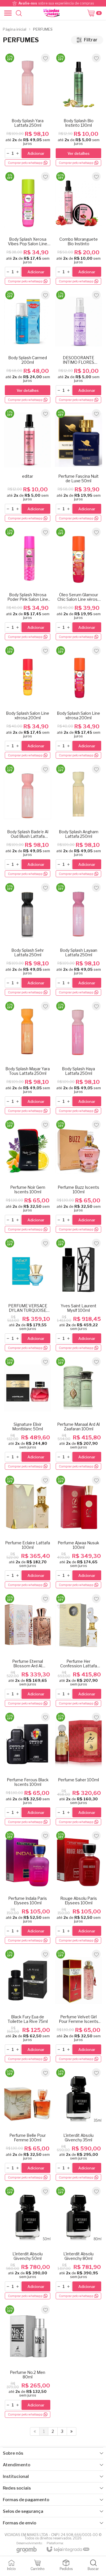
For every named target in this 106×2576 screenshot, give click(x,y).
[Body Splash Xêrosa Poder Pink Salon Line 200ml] (28, 584)
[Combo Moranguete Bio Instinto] (78, 228)
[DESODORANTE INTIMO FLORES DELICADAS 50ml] (78, 347)
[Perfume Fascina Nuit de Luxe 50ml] (78, 465)
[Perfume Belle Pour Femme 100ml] (28, 2124)
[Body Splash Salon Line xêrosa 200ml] (28, 702)
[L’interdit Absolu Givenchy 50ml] (28, 2243)
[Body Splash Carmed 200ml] (28, 347)
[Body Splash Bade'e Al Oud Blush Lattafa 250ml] (28, 821)
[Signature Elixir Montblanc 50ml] (28, 1413)
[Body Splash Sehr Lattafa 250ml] (28, 939)
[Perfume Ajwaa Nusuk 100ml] (78, 1532)
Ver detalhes (79, 153)
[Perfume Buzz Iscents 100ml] (78, 1176)
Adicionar (36, 153)
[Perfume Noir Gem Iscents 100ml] (28, 1176)
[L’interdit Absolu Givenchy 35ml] (78, 2124)
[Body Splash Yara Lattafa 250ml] (28, 110)
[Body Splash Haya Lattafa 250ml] (78, 1058)
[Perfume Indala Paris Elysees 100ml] (28, 1887)
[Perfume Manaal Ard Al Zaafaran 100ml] (78, 1413)
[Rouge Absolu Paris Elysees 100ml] (78, 1887)
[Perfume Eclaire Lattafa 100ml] (28, 1532)
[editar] (28, 465)
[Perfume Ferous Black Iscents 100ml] (28, 1769)
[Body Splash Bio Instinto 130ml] (78, 110)
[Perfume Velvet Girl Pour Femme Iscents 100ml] (78, 2006)
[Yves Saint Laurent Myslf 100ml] (78, 1295)
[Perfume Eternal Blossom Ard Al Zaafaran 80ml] (28, 1650)
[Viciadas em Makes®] (51, 13)
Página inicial (15, 29)
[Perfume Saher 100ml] (78, 1769)
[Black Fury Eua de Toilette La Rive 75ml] (28, 2006)
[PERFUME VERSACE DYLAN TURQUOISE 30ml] (28, 1295)
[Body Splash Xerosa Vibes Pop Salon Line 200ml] (28, 228)
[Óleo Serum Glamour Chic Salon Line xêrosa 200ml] (78, 584)
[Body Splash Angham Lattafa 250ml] (78, 821)
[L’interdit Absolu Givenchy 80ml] (78, 2243)
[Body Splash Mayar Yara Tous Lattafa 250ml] (28, 1058)
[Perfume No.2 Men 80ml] (28, 2361)
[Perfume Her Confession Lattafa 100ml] (78, 1650)
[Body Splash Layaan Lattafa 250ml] (78, 939)
